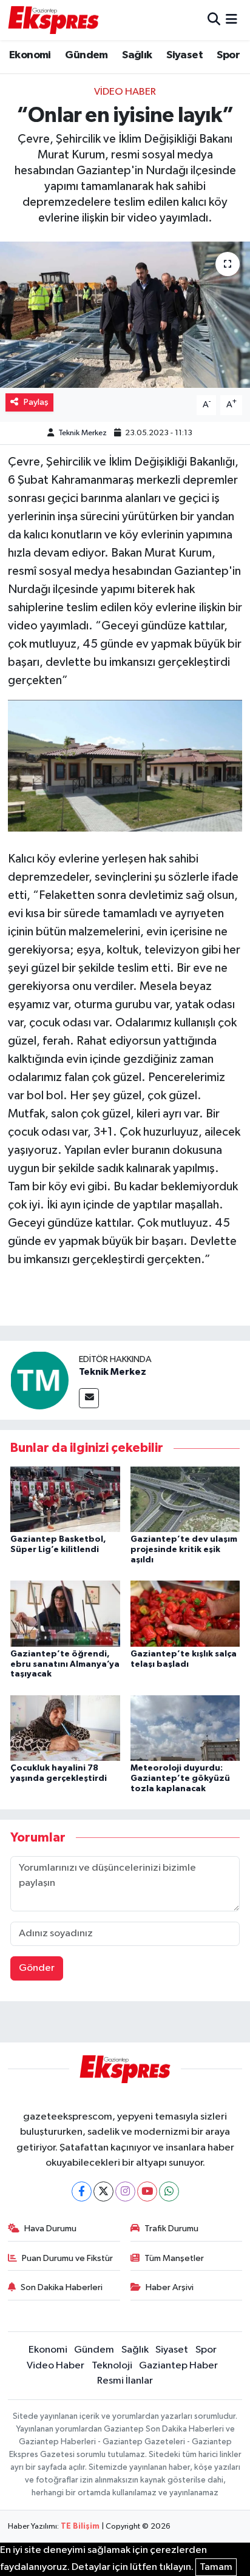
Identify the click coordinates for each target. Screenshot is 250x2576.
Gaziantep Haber (178, 2366)
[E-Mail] (89, 1398)
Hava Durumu (50, 2229)
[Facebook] (82, 2191)
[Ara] (214, 20)
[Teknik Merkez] (39, 1380)
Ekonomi (30, 55)
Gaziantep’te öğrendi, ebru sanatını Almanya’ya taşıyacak (65, 1664)
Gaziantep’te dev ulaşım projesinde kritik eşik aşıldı (184, 1550)
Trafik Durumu (171, 2229)
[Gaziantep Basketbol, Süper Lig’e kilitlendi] (65, 1499)
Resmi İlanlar (125, 2381)
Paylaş (36, 402)
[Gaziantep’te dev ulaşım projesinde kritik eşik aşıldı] (185, 1499)
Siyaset (184, 55)
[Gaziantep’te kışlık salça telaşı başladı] (185, 1613)
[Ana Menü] (231, 20)
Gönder (37, 1968)
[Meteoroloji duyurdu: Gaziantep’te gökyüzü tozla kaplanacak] (185, 1728)
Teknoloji (112, 2366)
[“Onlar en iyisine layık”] (125, 315)
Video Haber (125, 92)
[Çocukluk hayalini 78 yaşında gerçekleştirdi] (65, 1728)
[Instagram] (125, 2191)
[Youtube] (147, 2191)
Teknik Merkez (83, 433)
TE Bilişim (80, 2527)
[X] (103, 2191)
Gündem (86, 55)
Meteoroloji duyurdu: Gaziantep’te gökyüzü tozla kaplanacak (180, 1778)
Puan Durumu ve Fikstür (67, 2258)
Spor (228, 55)
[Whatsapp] (169, 2191)
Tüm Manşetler (174, 2258)
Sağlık (137, 55)
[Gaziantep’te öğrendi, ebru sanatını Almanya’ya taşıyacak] (65, 1613)
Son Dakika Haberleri (62, 2287)
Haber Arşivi (170, 2287)
